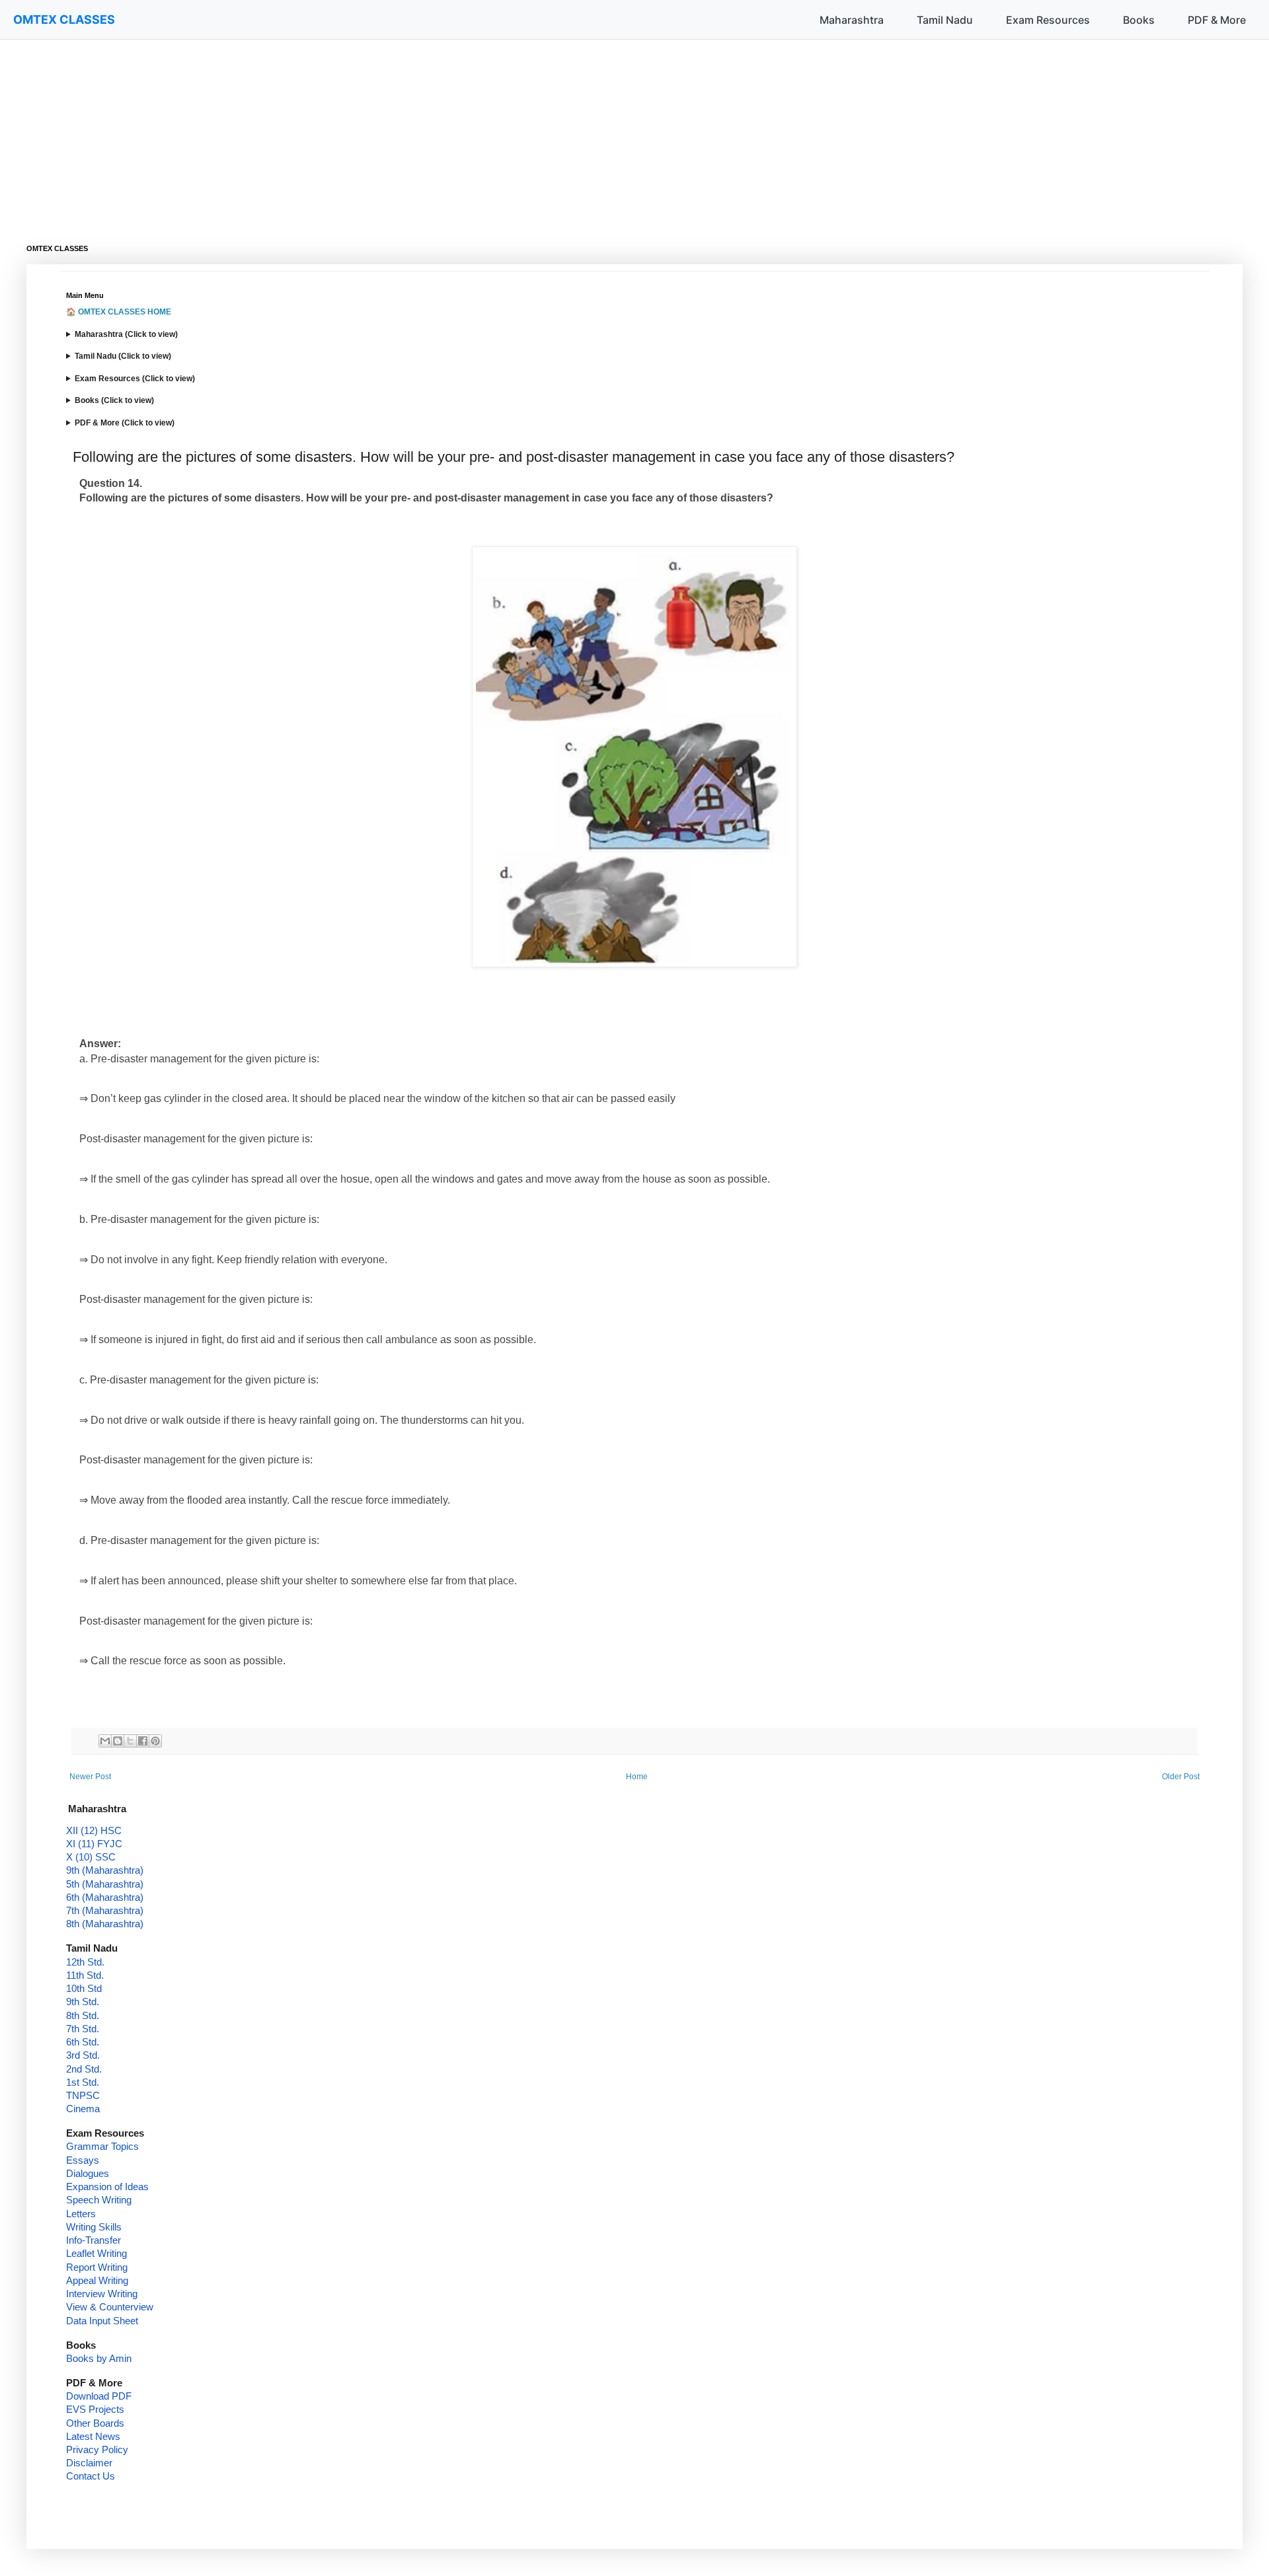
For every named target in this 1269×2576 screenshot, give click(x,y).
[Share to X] (130, 1741)
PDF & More (1217, 20)
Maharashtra (852, 20)
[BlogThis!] (118, 1741)
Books (1139, 20)
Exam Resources (1048, 20)
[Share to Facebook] (143, 1741)
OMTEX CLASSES (64, 19)
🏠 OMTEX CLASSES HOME (119, 312)
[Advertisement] (423, 132)
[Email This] (105, 1741)
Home (637, 1777)
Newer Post (90, 1777)
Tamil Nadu (945, 20)
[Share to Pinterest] (155, 1741)
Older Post (1181, 1777)
